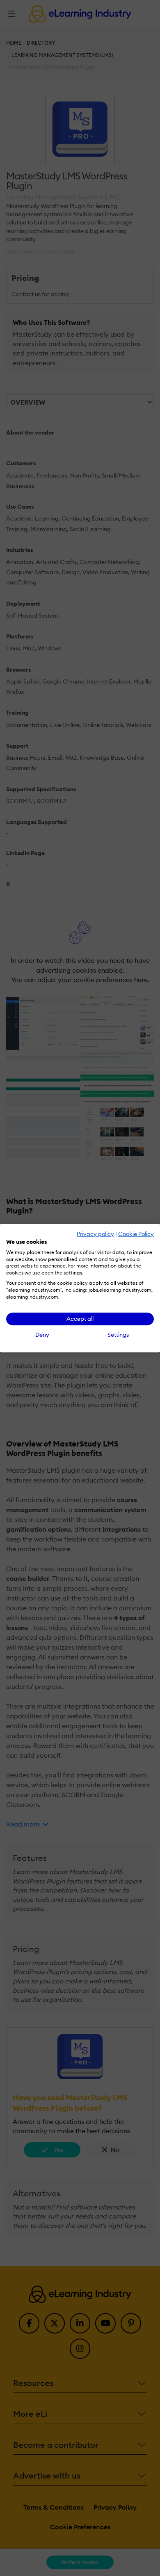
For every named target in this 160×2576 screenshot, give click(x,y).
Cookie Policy (136, 1234)
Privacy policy (95, 1234)
